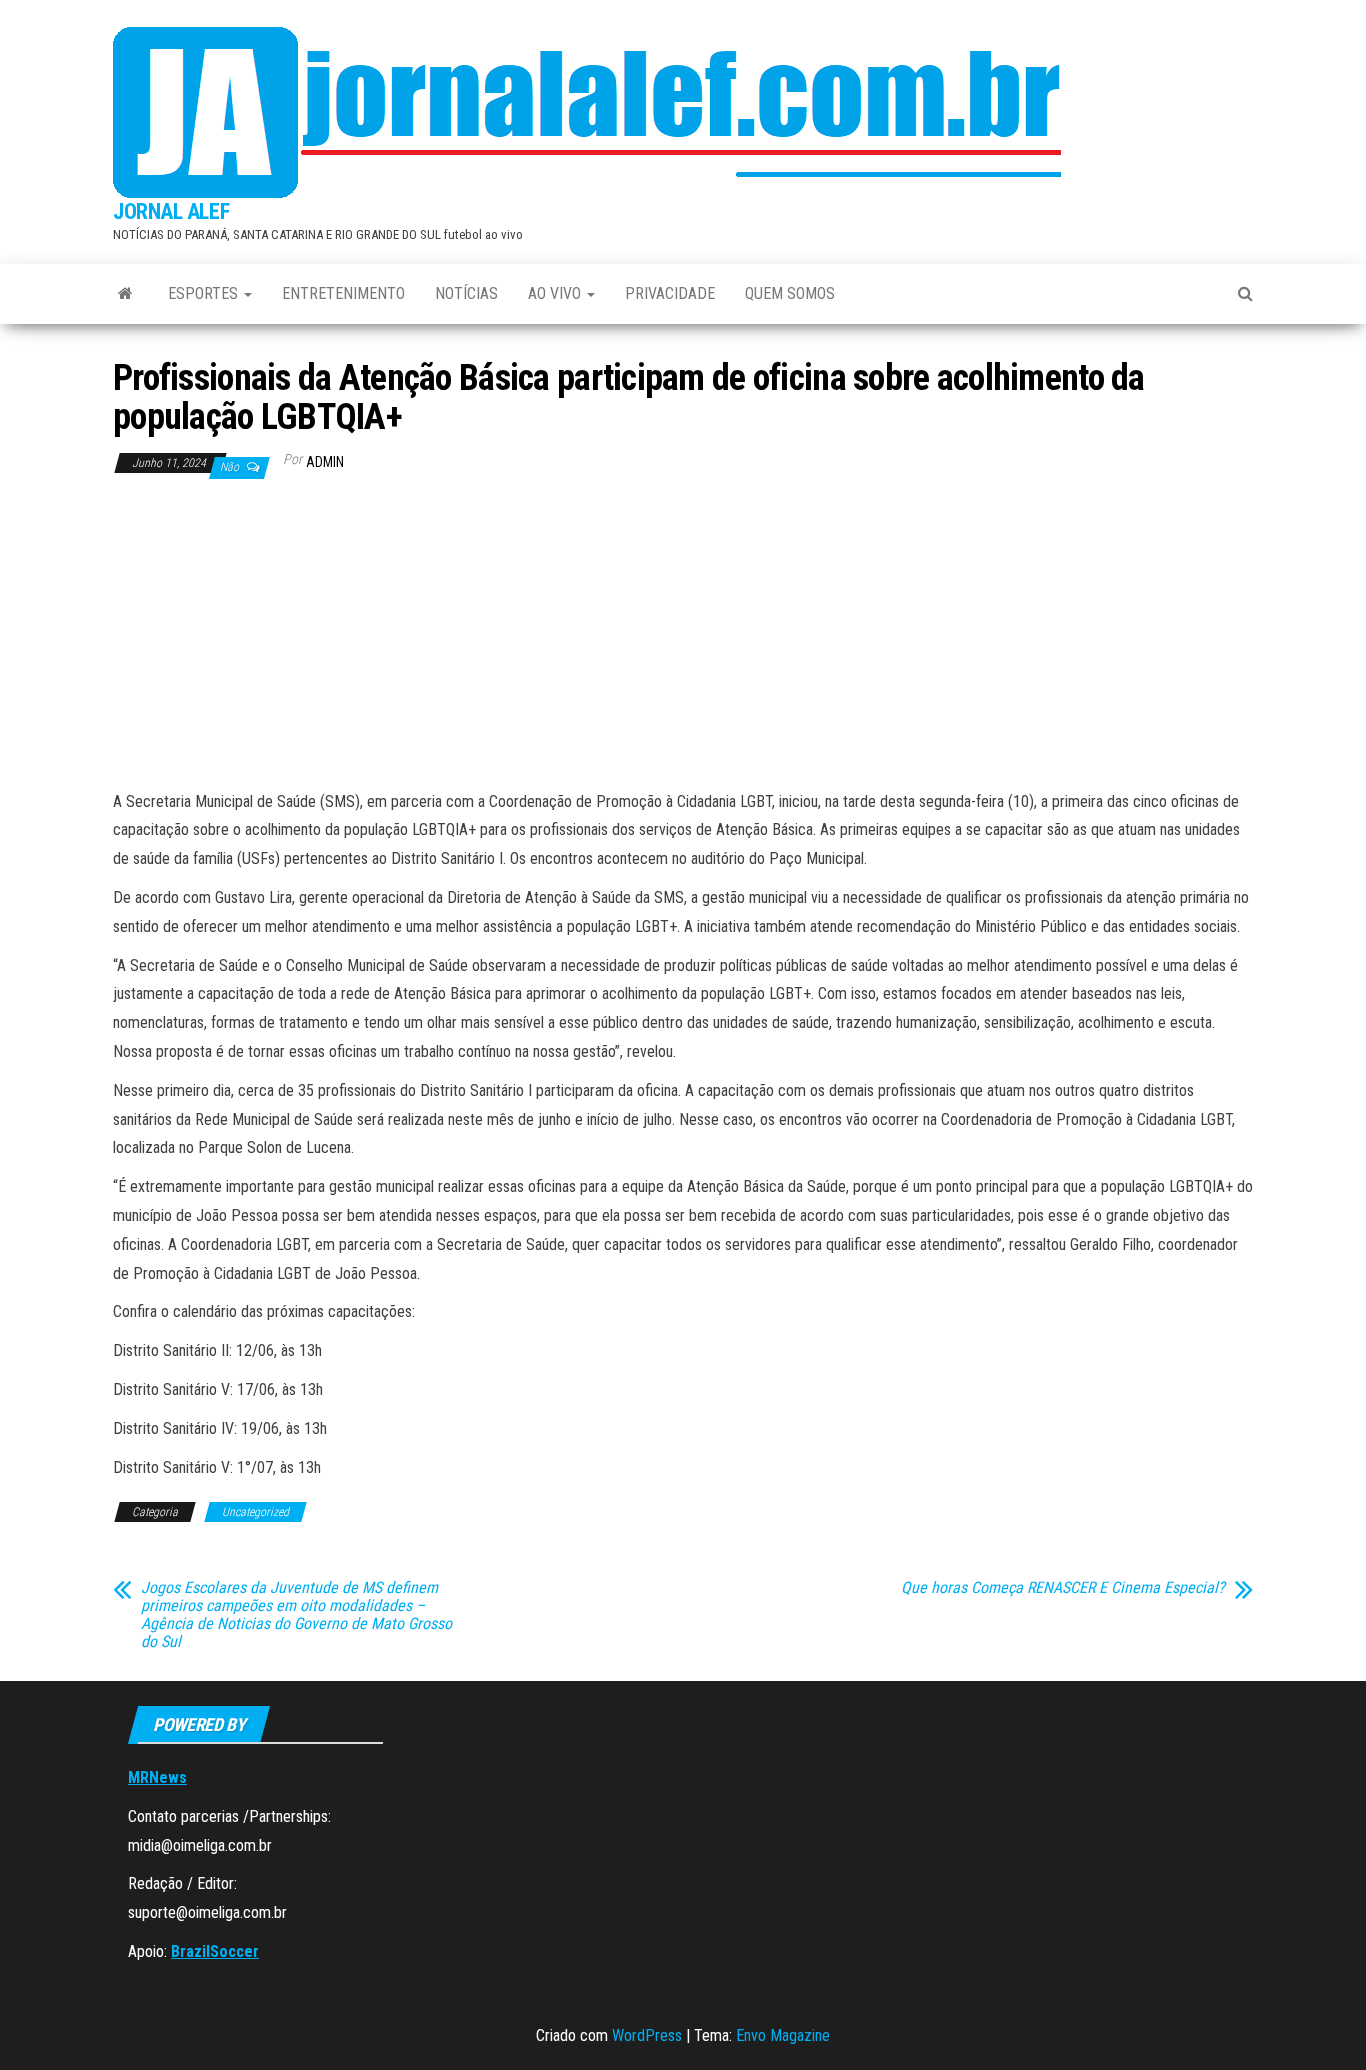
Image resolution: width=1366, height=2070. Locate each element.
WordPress (647, 2035)
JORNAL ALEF (171, 211)
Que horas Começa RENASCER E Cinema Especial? (1063, 1588)
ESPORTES (205, 293)
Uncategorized (255, 1512)
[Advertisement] (683, 638)
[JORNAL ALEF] (125, 294)
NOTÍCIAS (466, 293)
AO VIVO (556, 293)
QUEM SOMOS (790, 293)
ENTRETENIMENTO (343, 293)
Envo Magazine (783, 2035)
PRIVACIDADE (670, 293)
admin (325, 462)
